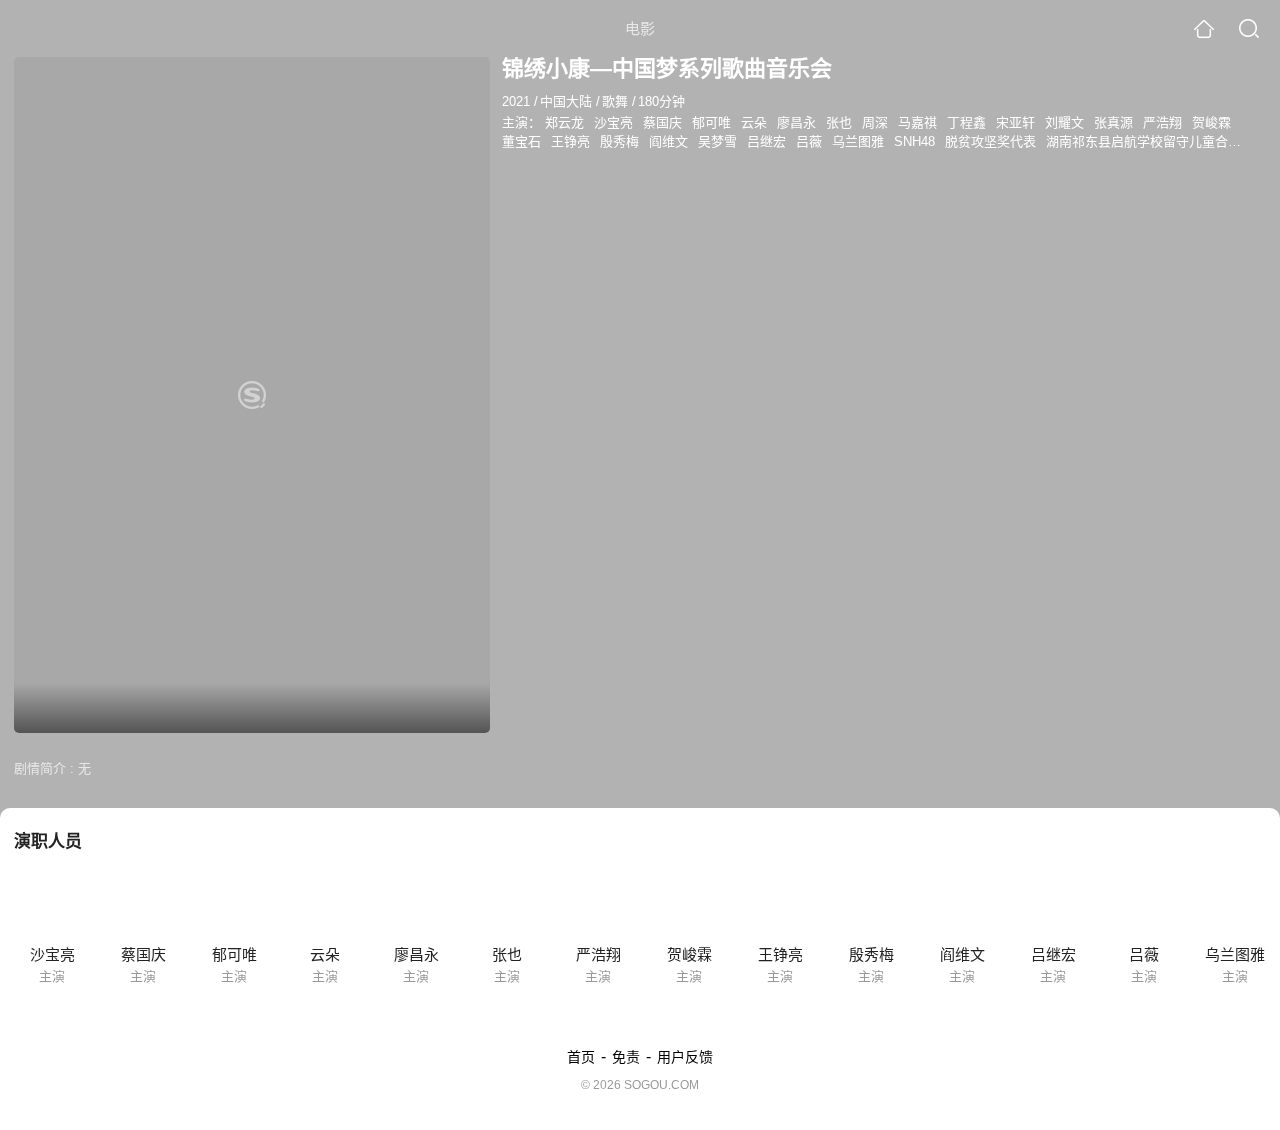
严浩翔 (1162, 122)
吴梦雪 (717, 141)
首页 (581, 1057)
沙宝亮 (613, 122)
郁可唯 (711, 122)
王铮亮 (570, 141)
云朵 (754, 122)
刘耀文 (1064, 122)
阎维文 (668, 141)
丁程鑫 (966, 122)
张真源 (1113, 122)
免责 (626, 1057)
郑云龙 (564, 122)
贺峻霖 (1211, 122)
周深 (875, 122)
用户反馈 (685, 1057)
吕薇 (809, 141)
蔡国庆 (662, 122)
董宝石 (521, 141)
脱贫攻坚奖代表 (990, 141)
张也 (839, 122)
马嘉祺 (917, 122)
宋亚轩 (1015, 122)
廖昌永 (796, 122)
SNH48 (914, 141)
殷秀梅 (619, 141)
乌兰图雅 (858, 141)
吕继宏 (766, 141)
